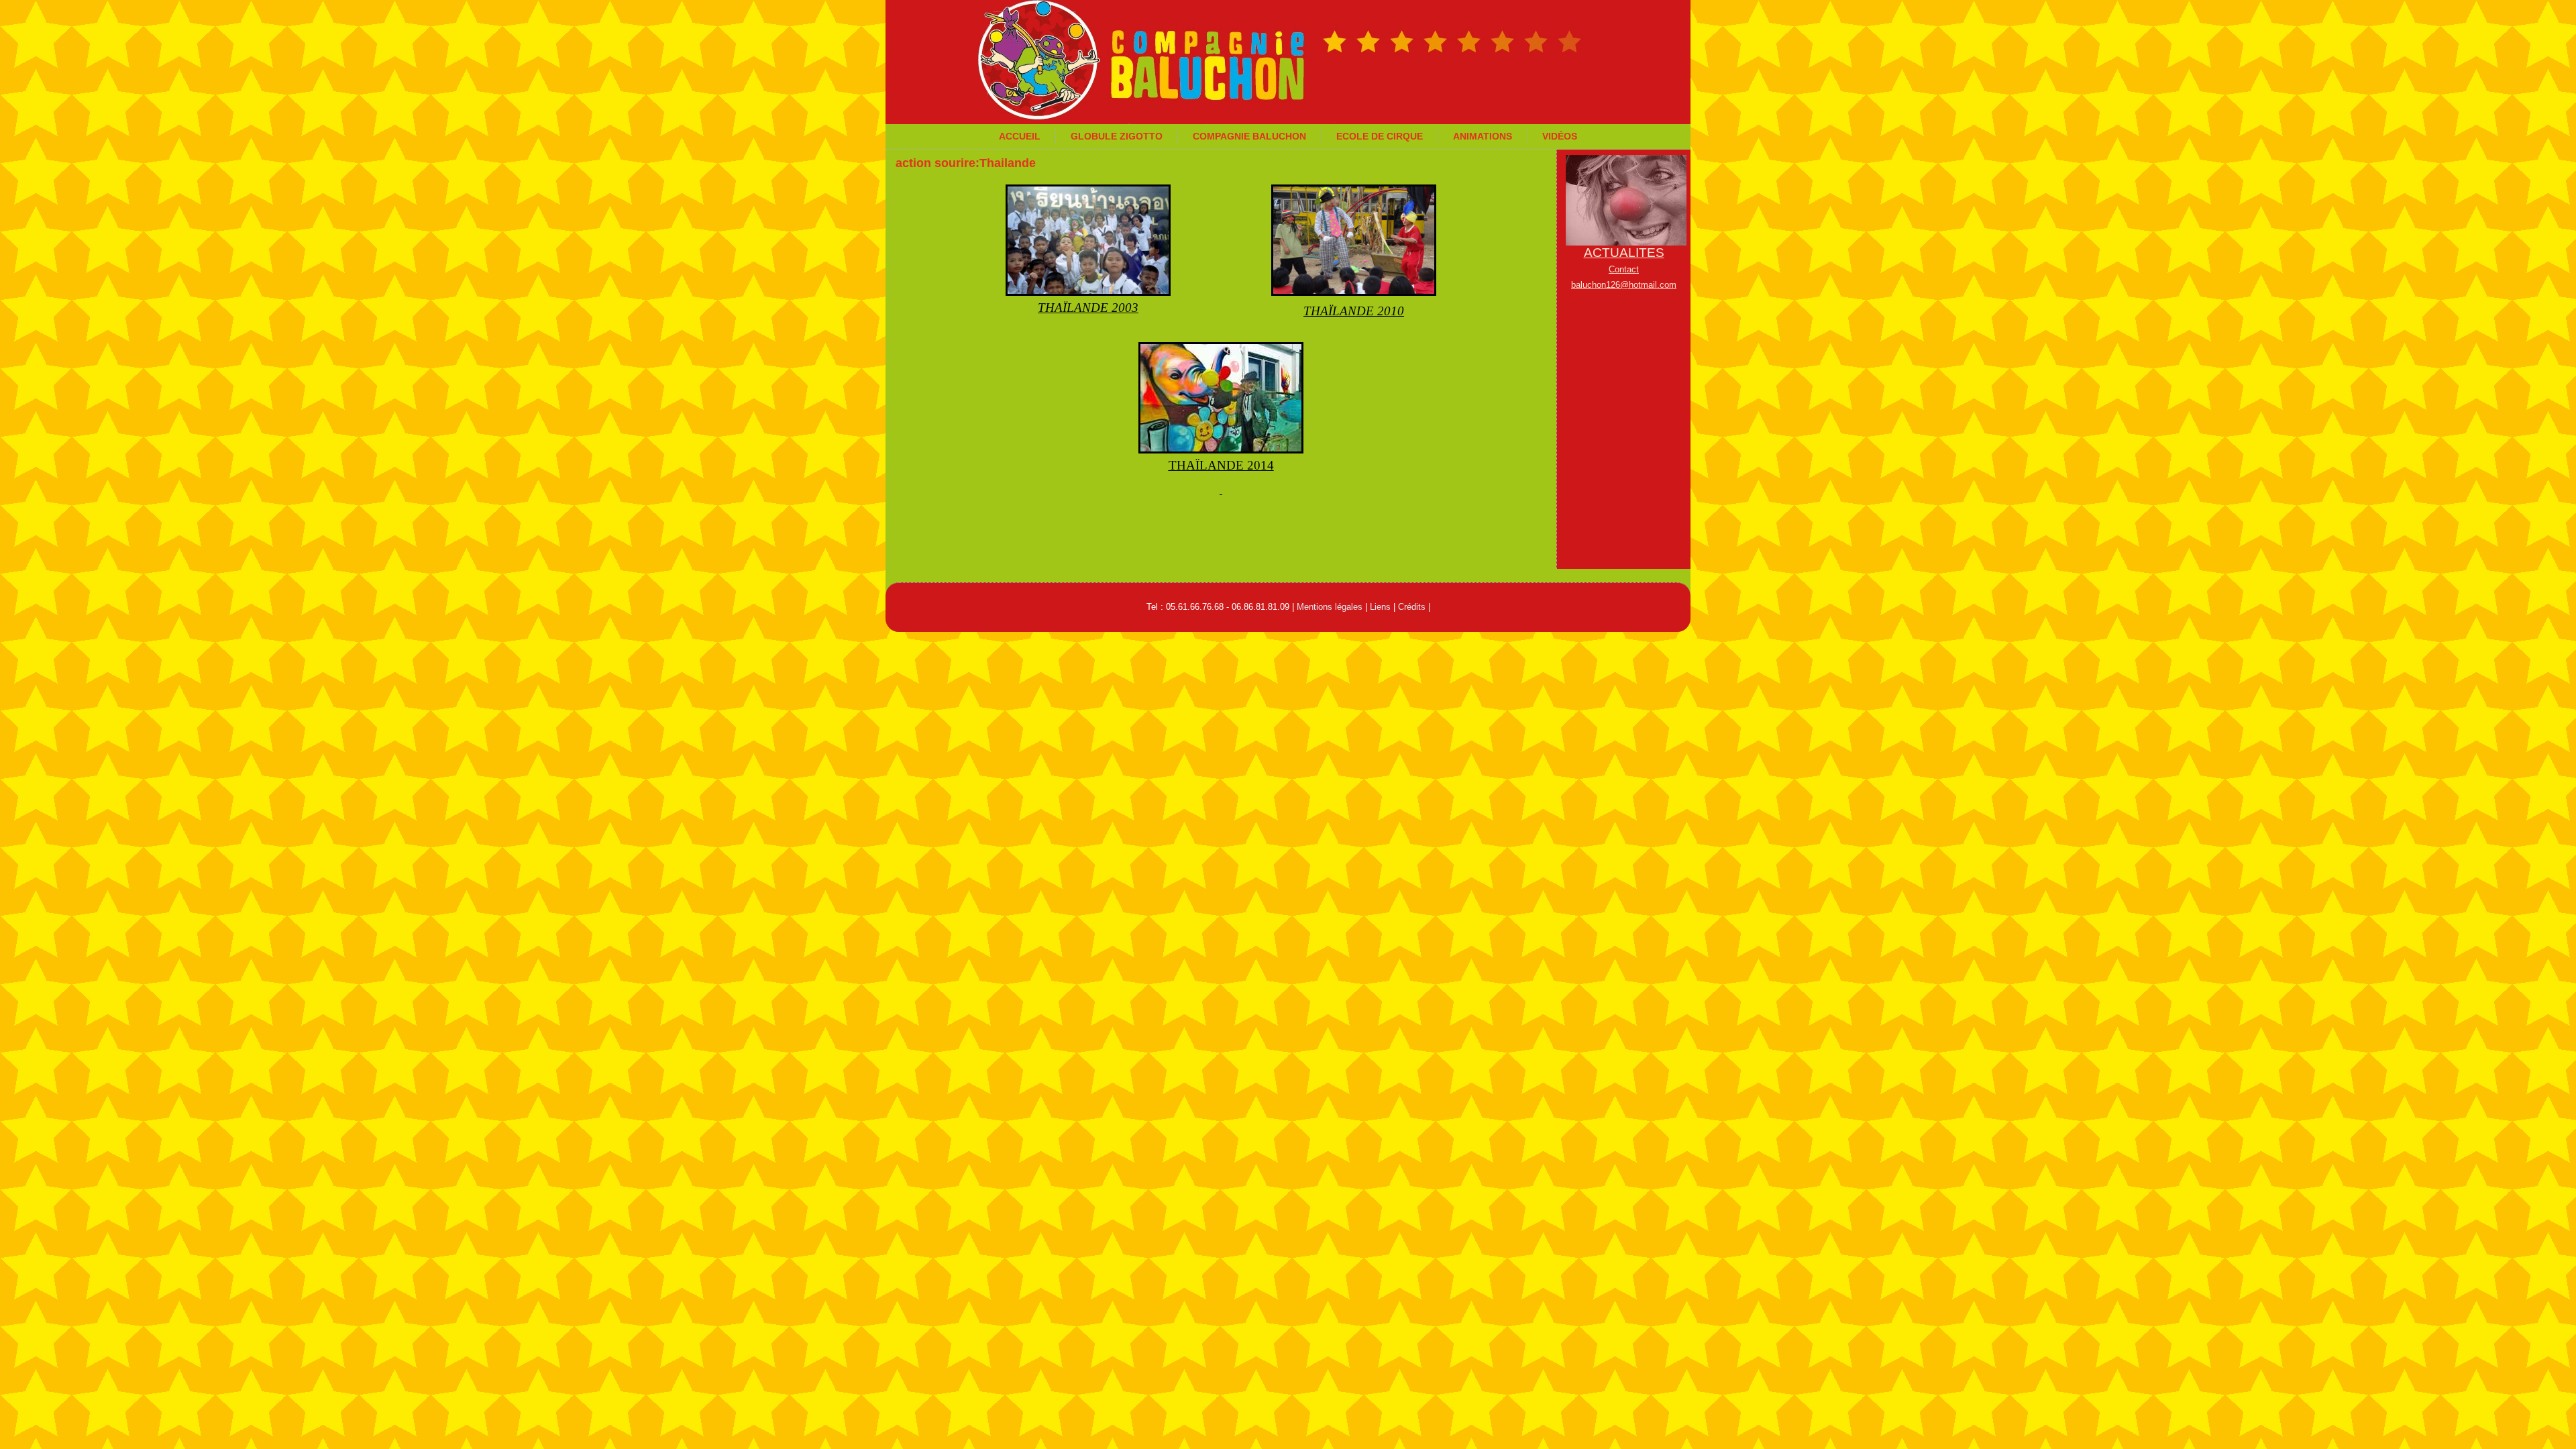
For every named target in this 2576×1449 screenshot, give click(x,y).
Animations (1483, 136)
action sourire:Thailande (966, 163)
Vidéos (1560, 136)
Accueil (1020, 136)
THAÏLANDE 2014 (1221, 465)
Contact (1624, 269)
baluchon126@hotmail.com (1624, 285)
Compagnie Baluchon (1249, 136)
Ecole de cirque (1380, 136)
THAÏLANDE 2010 (1354, 311)
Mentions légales (1330, 607)
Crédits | (1414, 607)
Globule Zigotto (1117, 136)
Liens (1380, 607)
